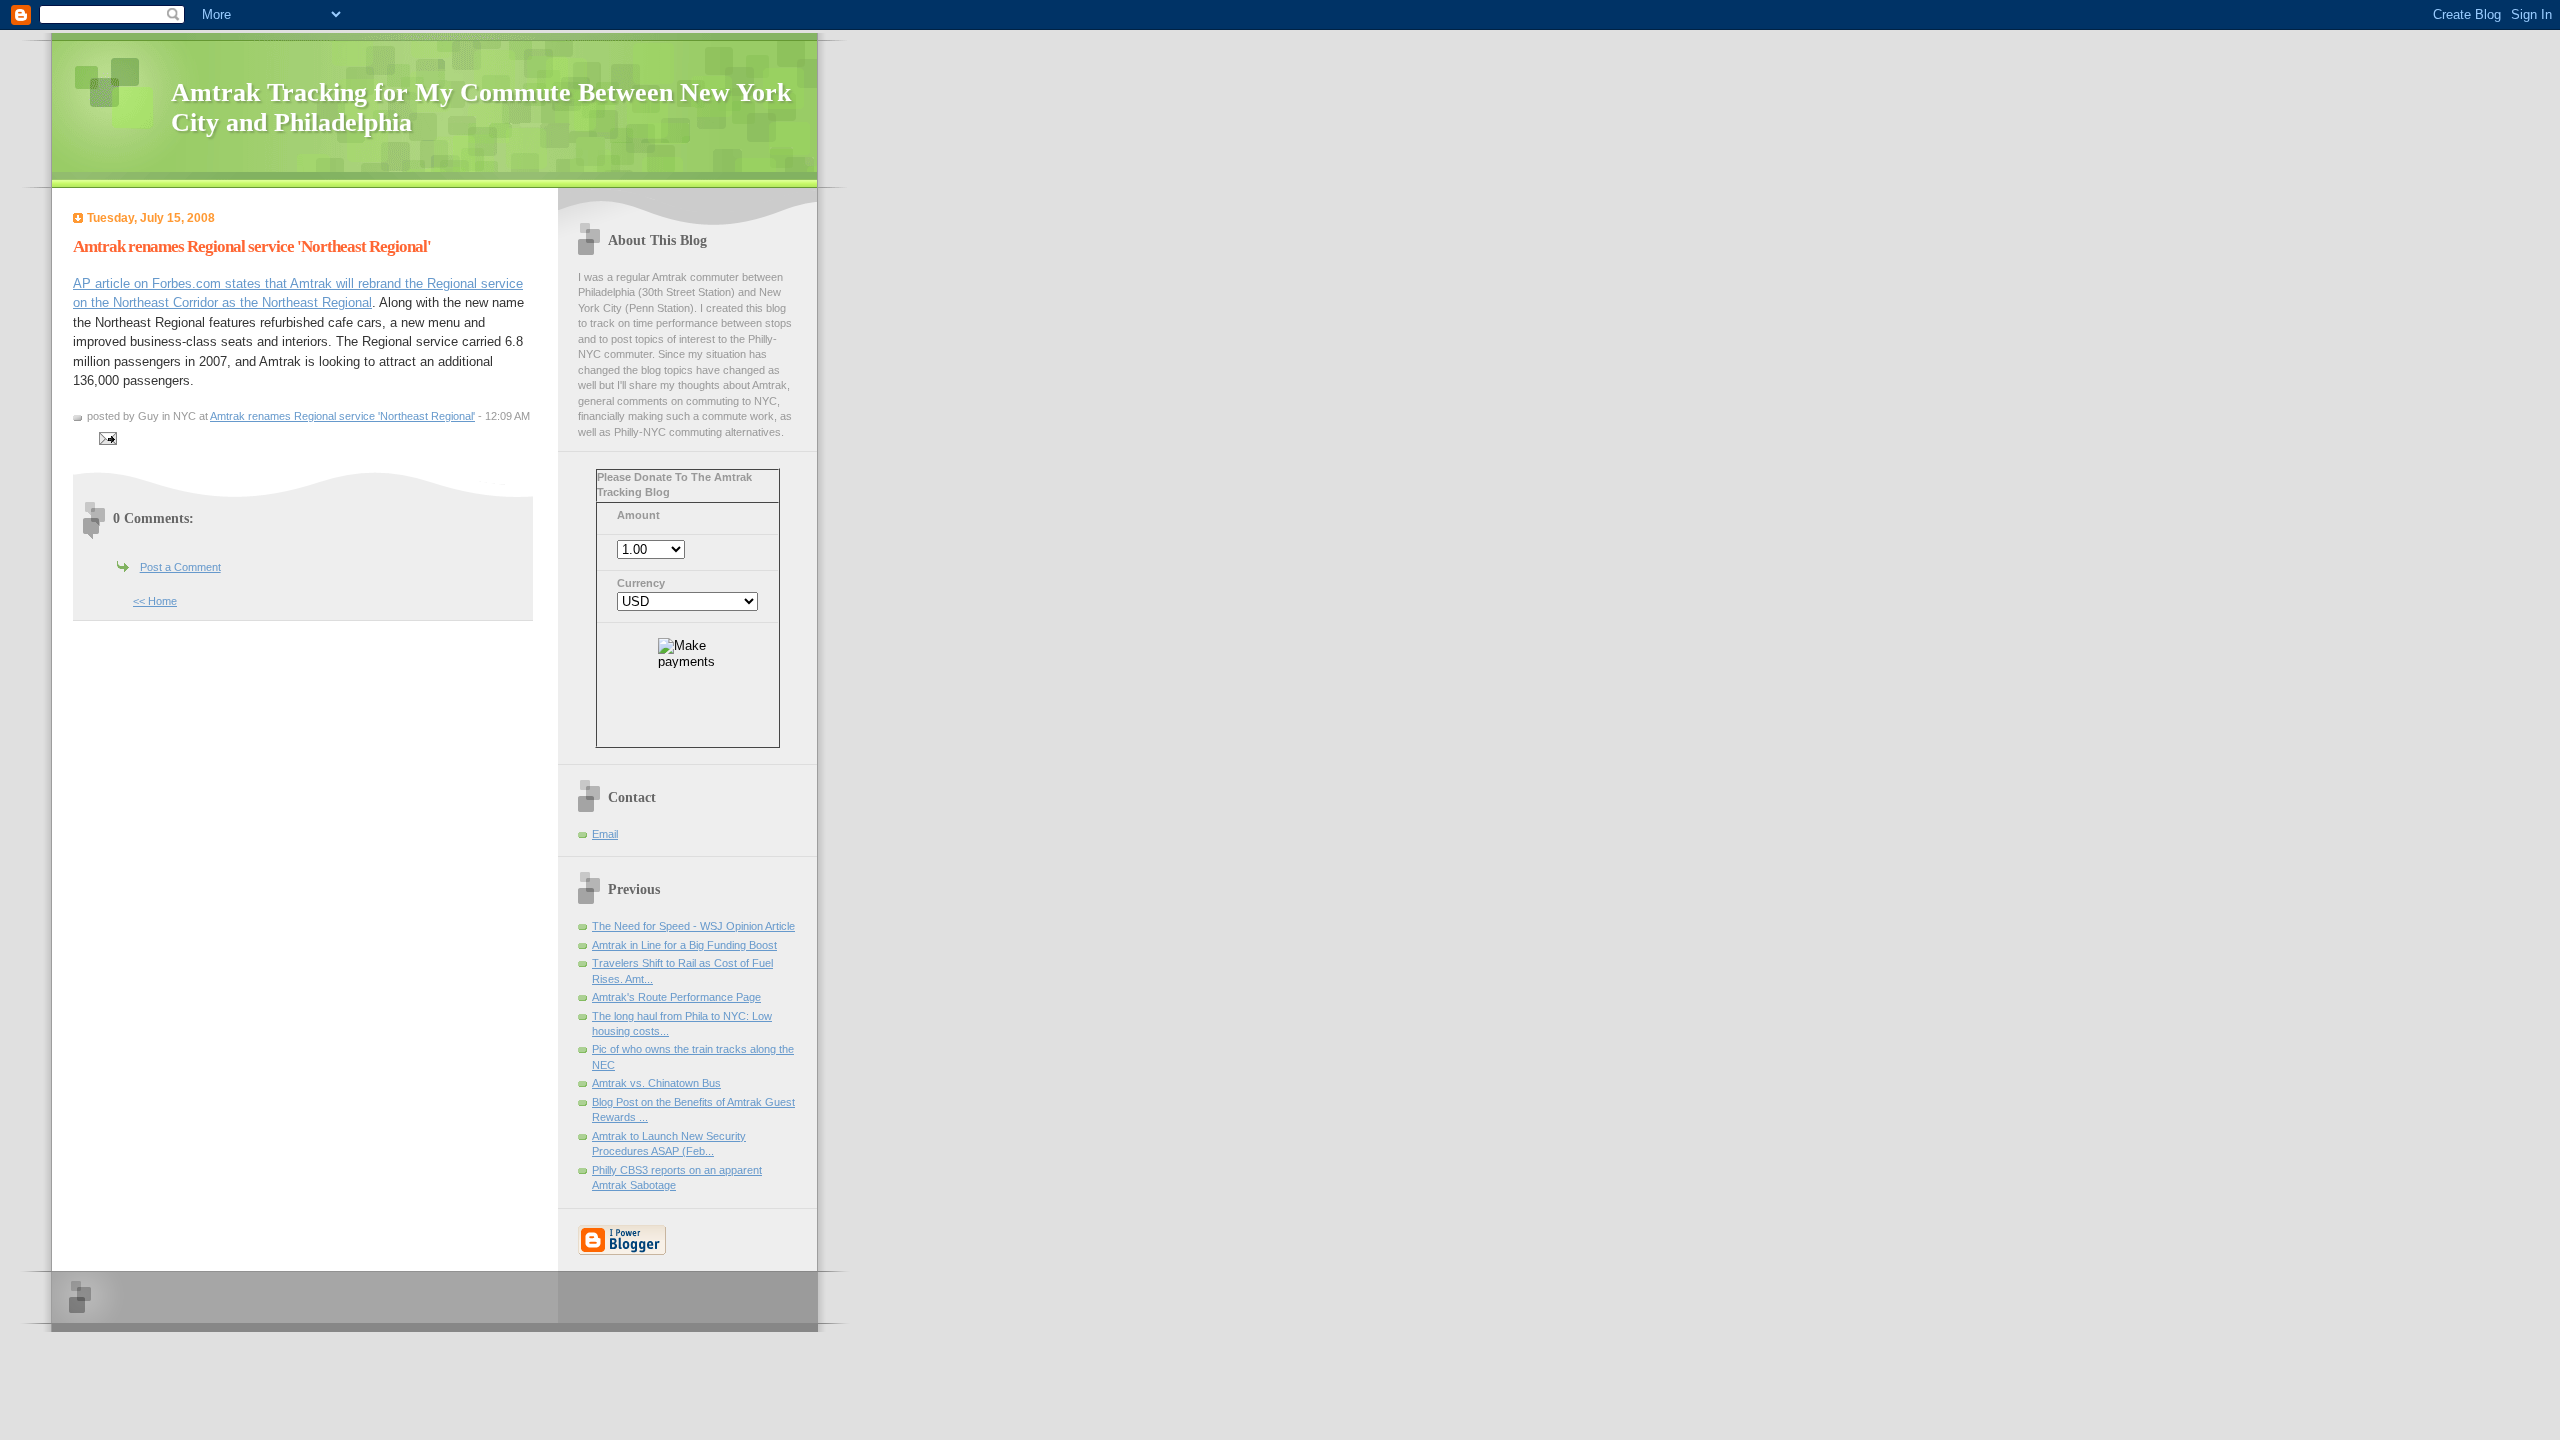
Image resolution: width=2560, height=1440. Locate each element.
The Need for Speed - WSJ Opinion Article (693, 926)
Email (605, 834)
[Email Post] (105, 442)
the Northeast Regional (306, 302)
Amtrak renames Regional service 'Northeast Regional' (342, 416)
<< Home (155, 601)
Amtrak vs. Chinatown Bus (656, 1083)
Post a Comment (180, 567)
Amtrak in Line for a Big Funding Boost (684, 945)
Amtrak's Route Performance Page (676, 997)
